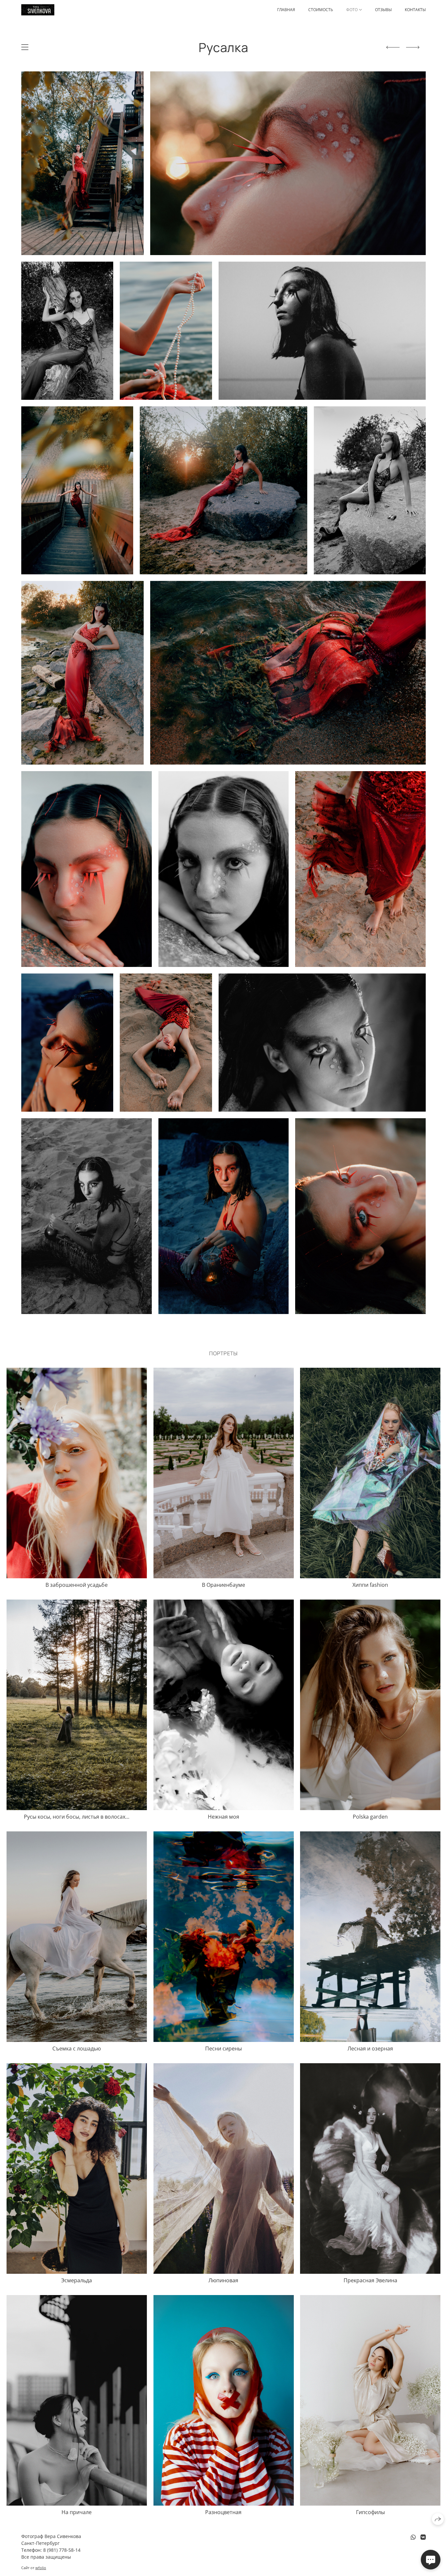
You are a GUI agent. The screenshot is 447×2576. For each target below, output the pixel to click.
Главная (286, 10)
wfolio (41, 2568)
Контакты (415, 10)
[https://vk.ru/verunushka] (423, 2537)
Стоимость (321, 10)
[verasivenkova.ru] (38, 10)
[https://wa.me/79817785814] (413, 2537)
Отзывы (383, 10)
